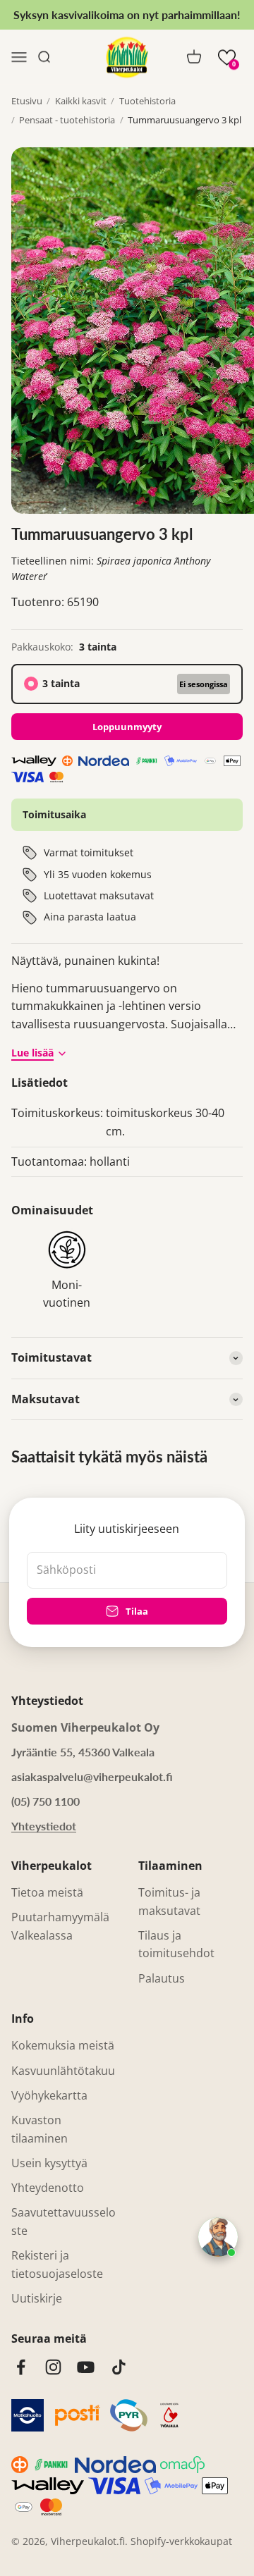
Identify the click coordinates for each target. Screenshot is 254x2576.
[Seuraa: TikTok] (119, 2367)
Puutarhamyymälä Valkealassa (60, 1926)
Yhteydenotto (48, 2188)
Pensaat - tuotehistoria (67, 120)
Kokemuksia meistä (63, 2045)
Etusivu (27, 101)
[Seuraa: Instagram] (53, 2367)
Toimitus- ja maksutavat (169, 1902)
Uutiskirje (37, 2298)
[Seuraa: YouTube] (86, 2367)
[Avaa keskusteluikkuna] (218, 2237)
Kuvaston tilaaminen (40, 2129)
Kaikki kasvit (81, 101)
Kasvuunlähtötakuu (63, 2071)
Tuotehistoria (147, 101)
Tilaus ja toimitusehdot (176, 1945)
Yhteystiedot (44, 1826)
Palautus (162, 1978)
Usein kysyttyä (49, 2163)
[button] (227, 57)
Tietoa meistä (47, 1892)
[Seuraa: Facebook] (21, 2367)
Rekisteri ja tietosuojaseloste (57, 2264)
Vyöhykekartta (49, 2095)
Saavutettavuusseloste (64, 2221)
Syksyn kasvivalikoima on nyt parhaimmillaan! (127, 14)
